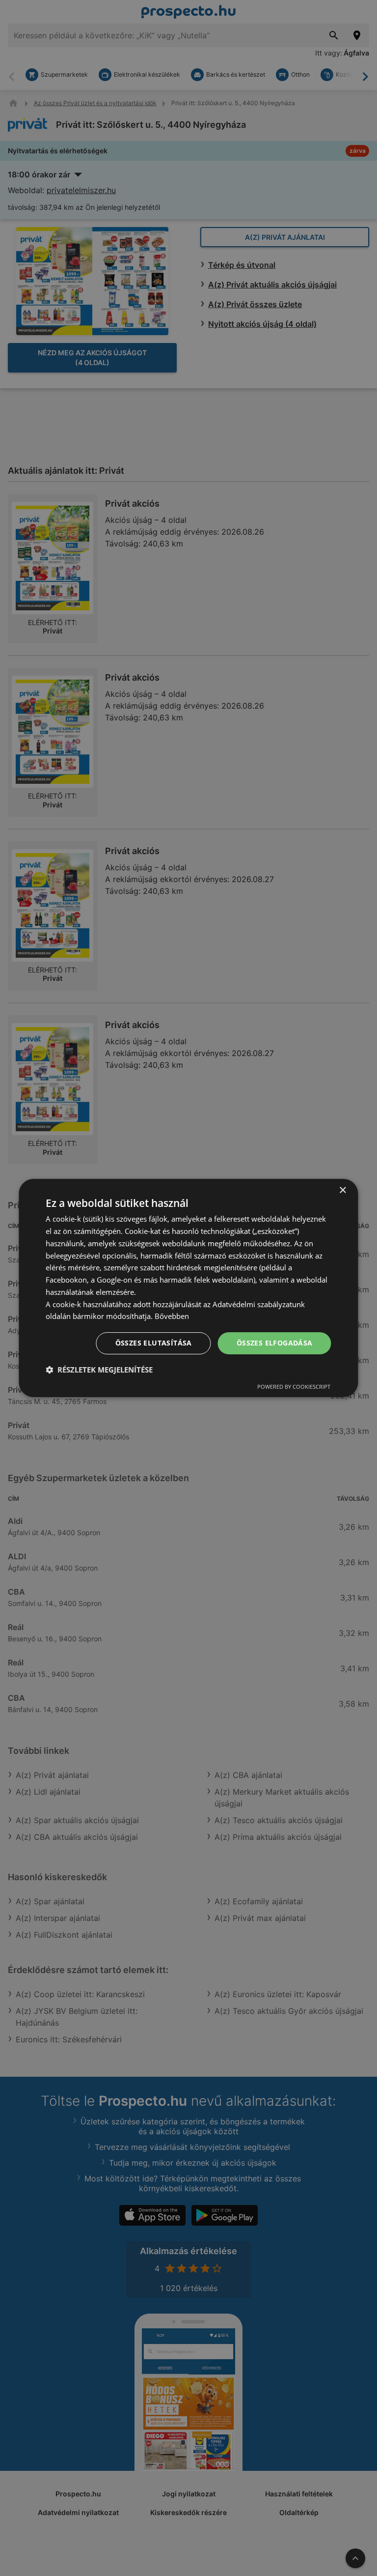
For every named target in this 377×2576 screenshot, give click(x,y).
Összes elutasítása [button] (154, 1343)
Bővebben (172, 1316)
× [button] (342, 1190)
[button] (99, 1370)
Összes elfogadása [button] (275, 1343)
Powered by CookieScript (294, 1387)
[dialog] (188, 1288)
